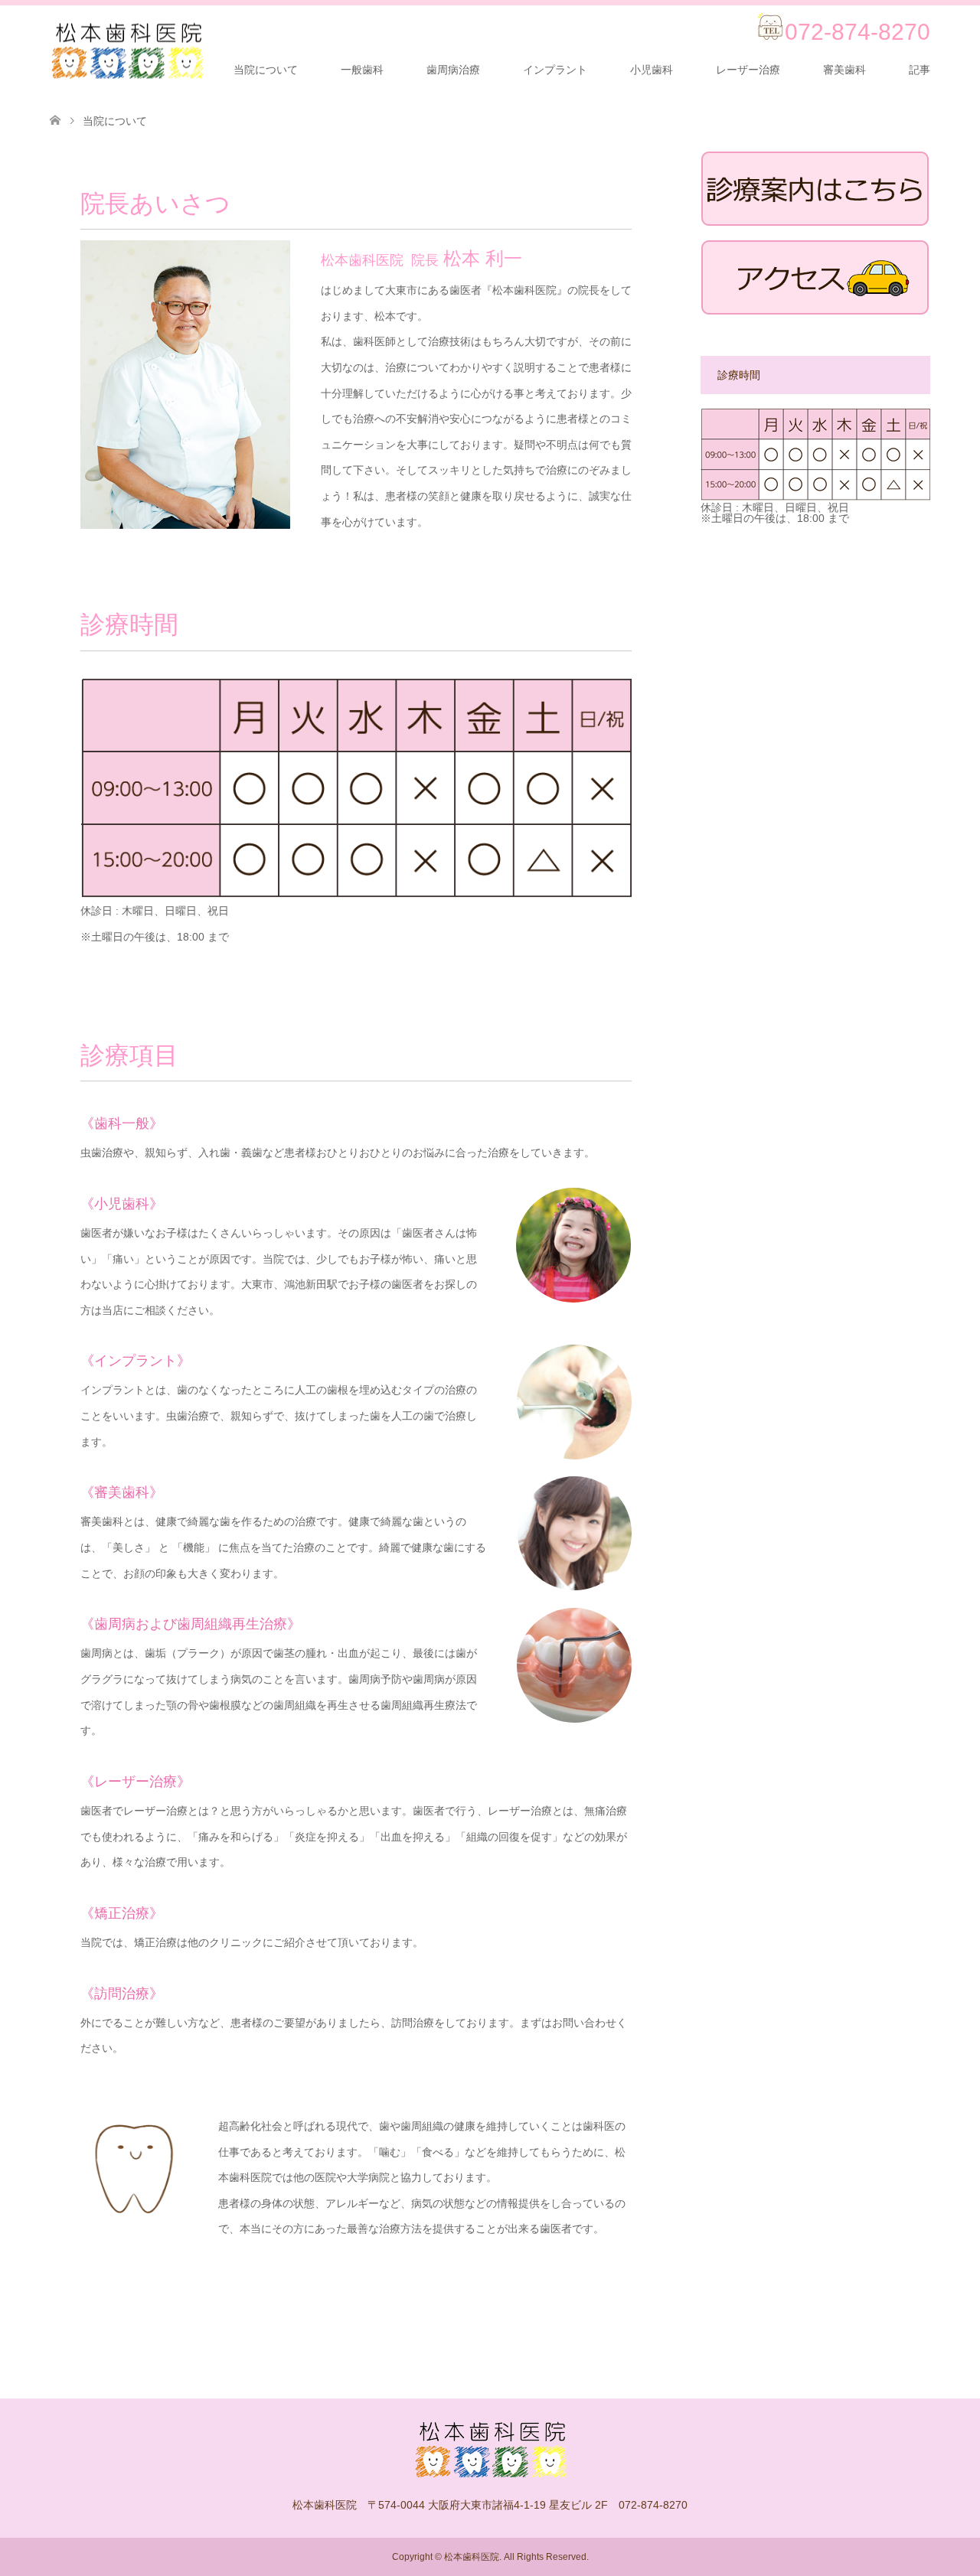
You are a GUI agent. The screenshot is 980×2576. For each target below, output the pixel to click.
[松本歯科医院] (126, 51)
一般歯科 (362, 70)
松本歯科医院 (472, 2557)
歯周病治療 (453, 70)
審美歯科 (844, 70)
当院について (266, 70)
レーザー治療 (748, 70)
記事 (920, 70)
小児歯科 (652, 70)
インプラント (555, 70)
